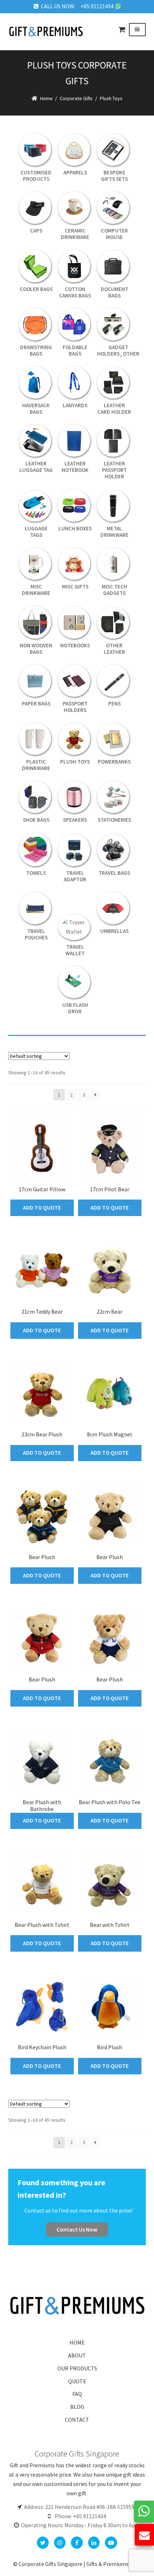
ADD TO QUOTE (42, 1207)
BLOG (77, 2407)
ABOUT (77, 2355)
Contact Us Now (77, 2229)
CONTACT (77, 2420)
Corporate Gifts (76, 98)
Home (46, 98)
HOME (77, 2342)
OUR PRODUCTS (77, 2368)
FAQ (77, 2394)
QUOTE (77, 2381)
